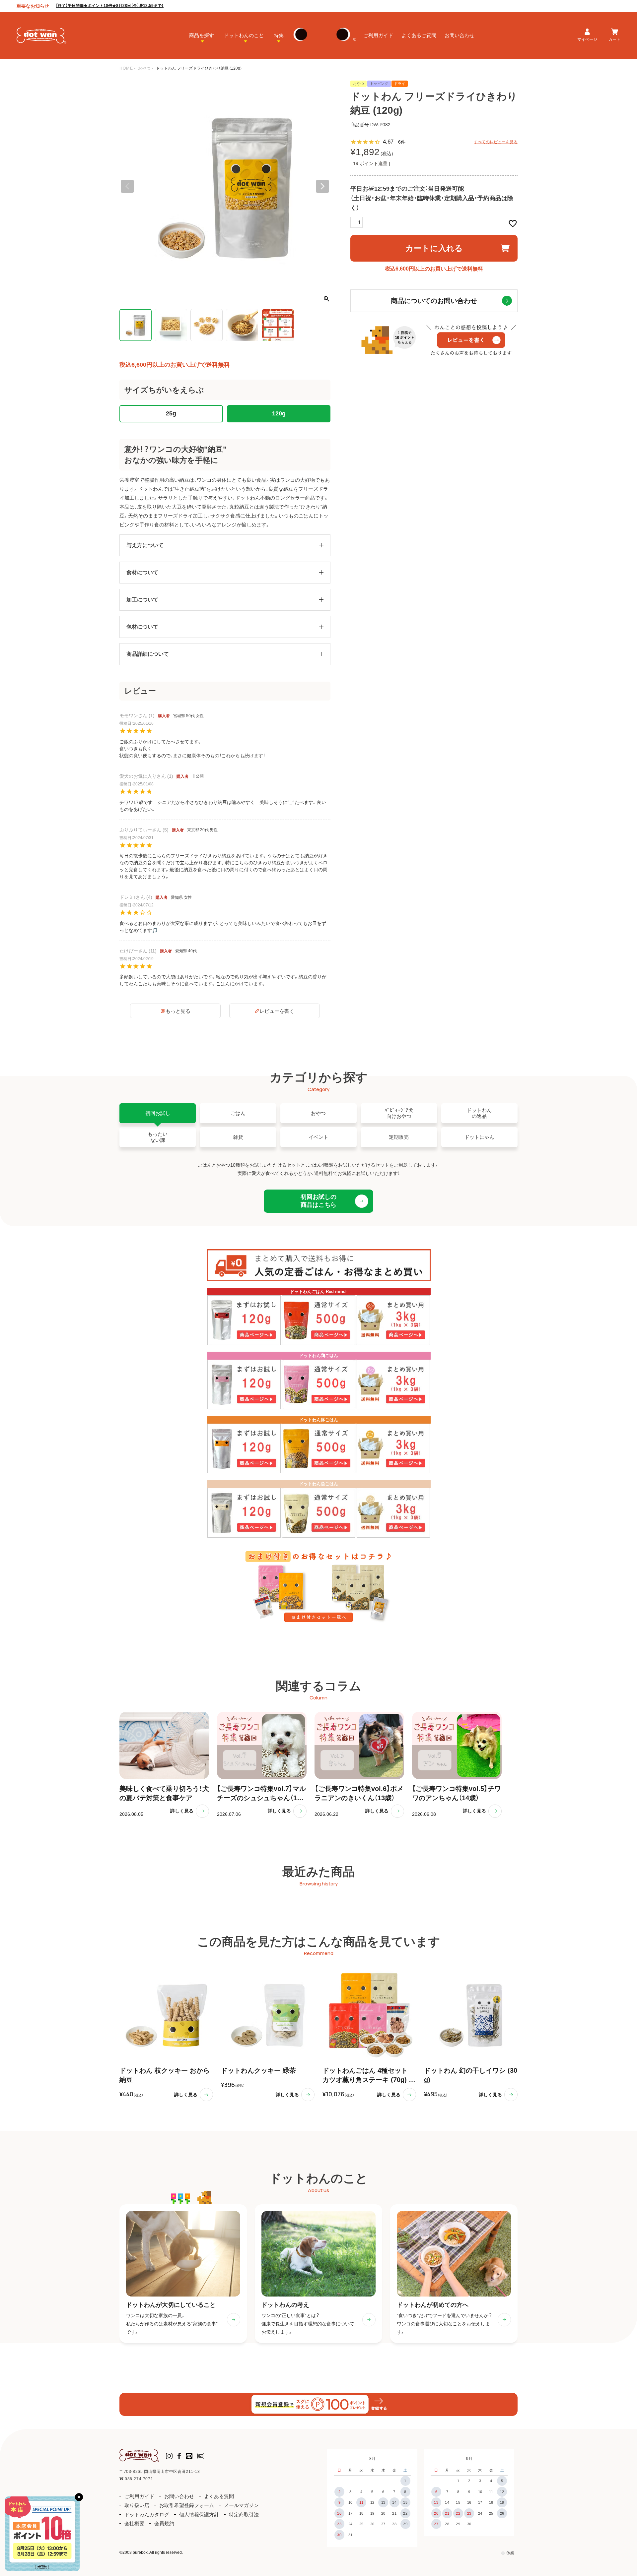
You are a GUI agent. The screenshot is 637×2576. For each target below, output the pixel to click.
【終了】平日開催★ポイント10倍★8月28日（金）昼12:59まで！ (110, 6)
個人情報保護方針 (199, 2515)
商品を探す (202, 35)
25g (171, 413)
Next (322, 186)
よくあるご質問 (419, 35)
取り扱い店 (137, 2505)
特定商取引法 (244, 2515)
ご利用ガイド (378, 35)
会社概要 (134, 2523)
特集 (279, 35)
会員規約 (164, 2523)
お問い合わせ (460, 35)
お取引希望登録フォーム (187, 2505)
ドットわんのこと (244, 35)
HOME (126, 68)
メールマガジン (241, 2505)
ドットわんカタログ (147, 2515)
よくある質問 (219, 2496)
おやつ (145, 68)
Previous (127, 186)
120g (279, 413)
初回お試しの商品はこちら (318, 1201)
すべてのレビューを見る (496, 142)
